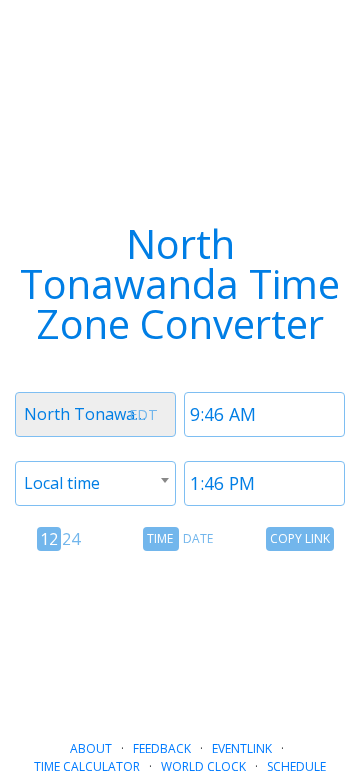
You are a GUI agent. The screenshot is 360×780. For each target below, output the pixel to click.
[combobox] (95, 414)
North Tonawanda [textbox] (93, 414)
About (91, 748)
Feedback (162, 748)
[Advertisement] (180, 637)
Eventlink (242, 748)
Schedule (296, 766)
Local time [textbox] (62, 483)
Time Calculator (87, 766)
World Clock (203, 766)
